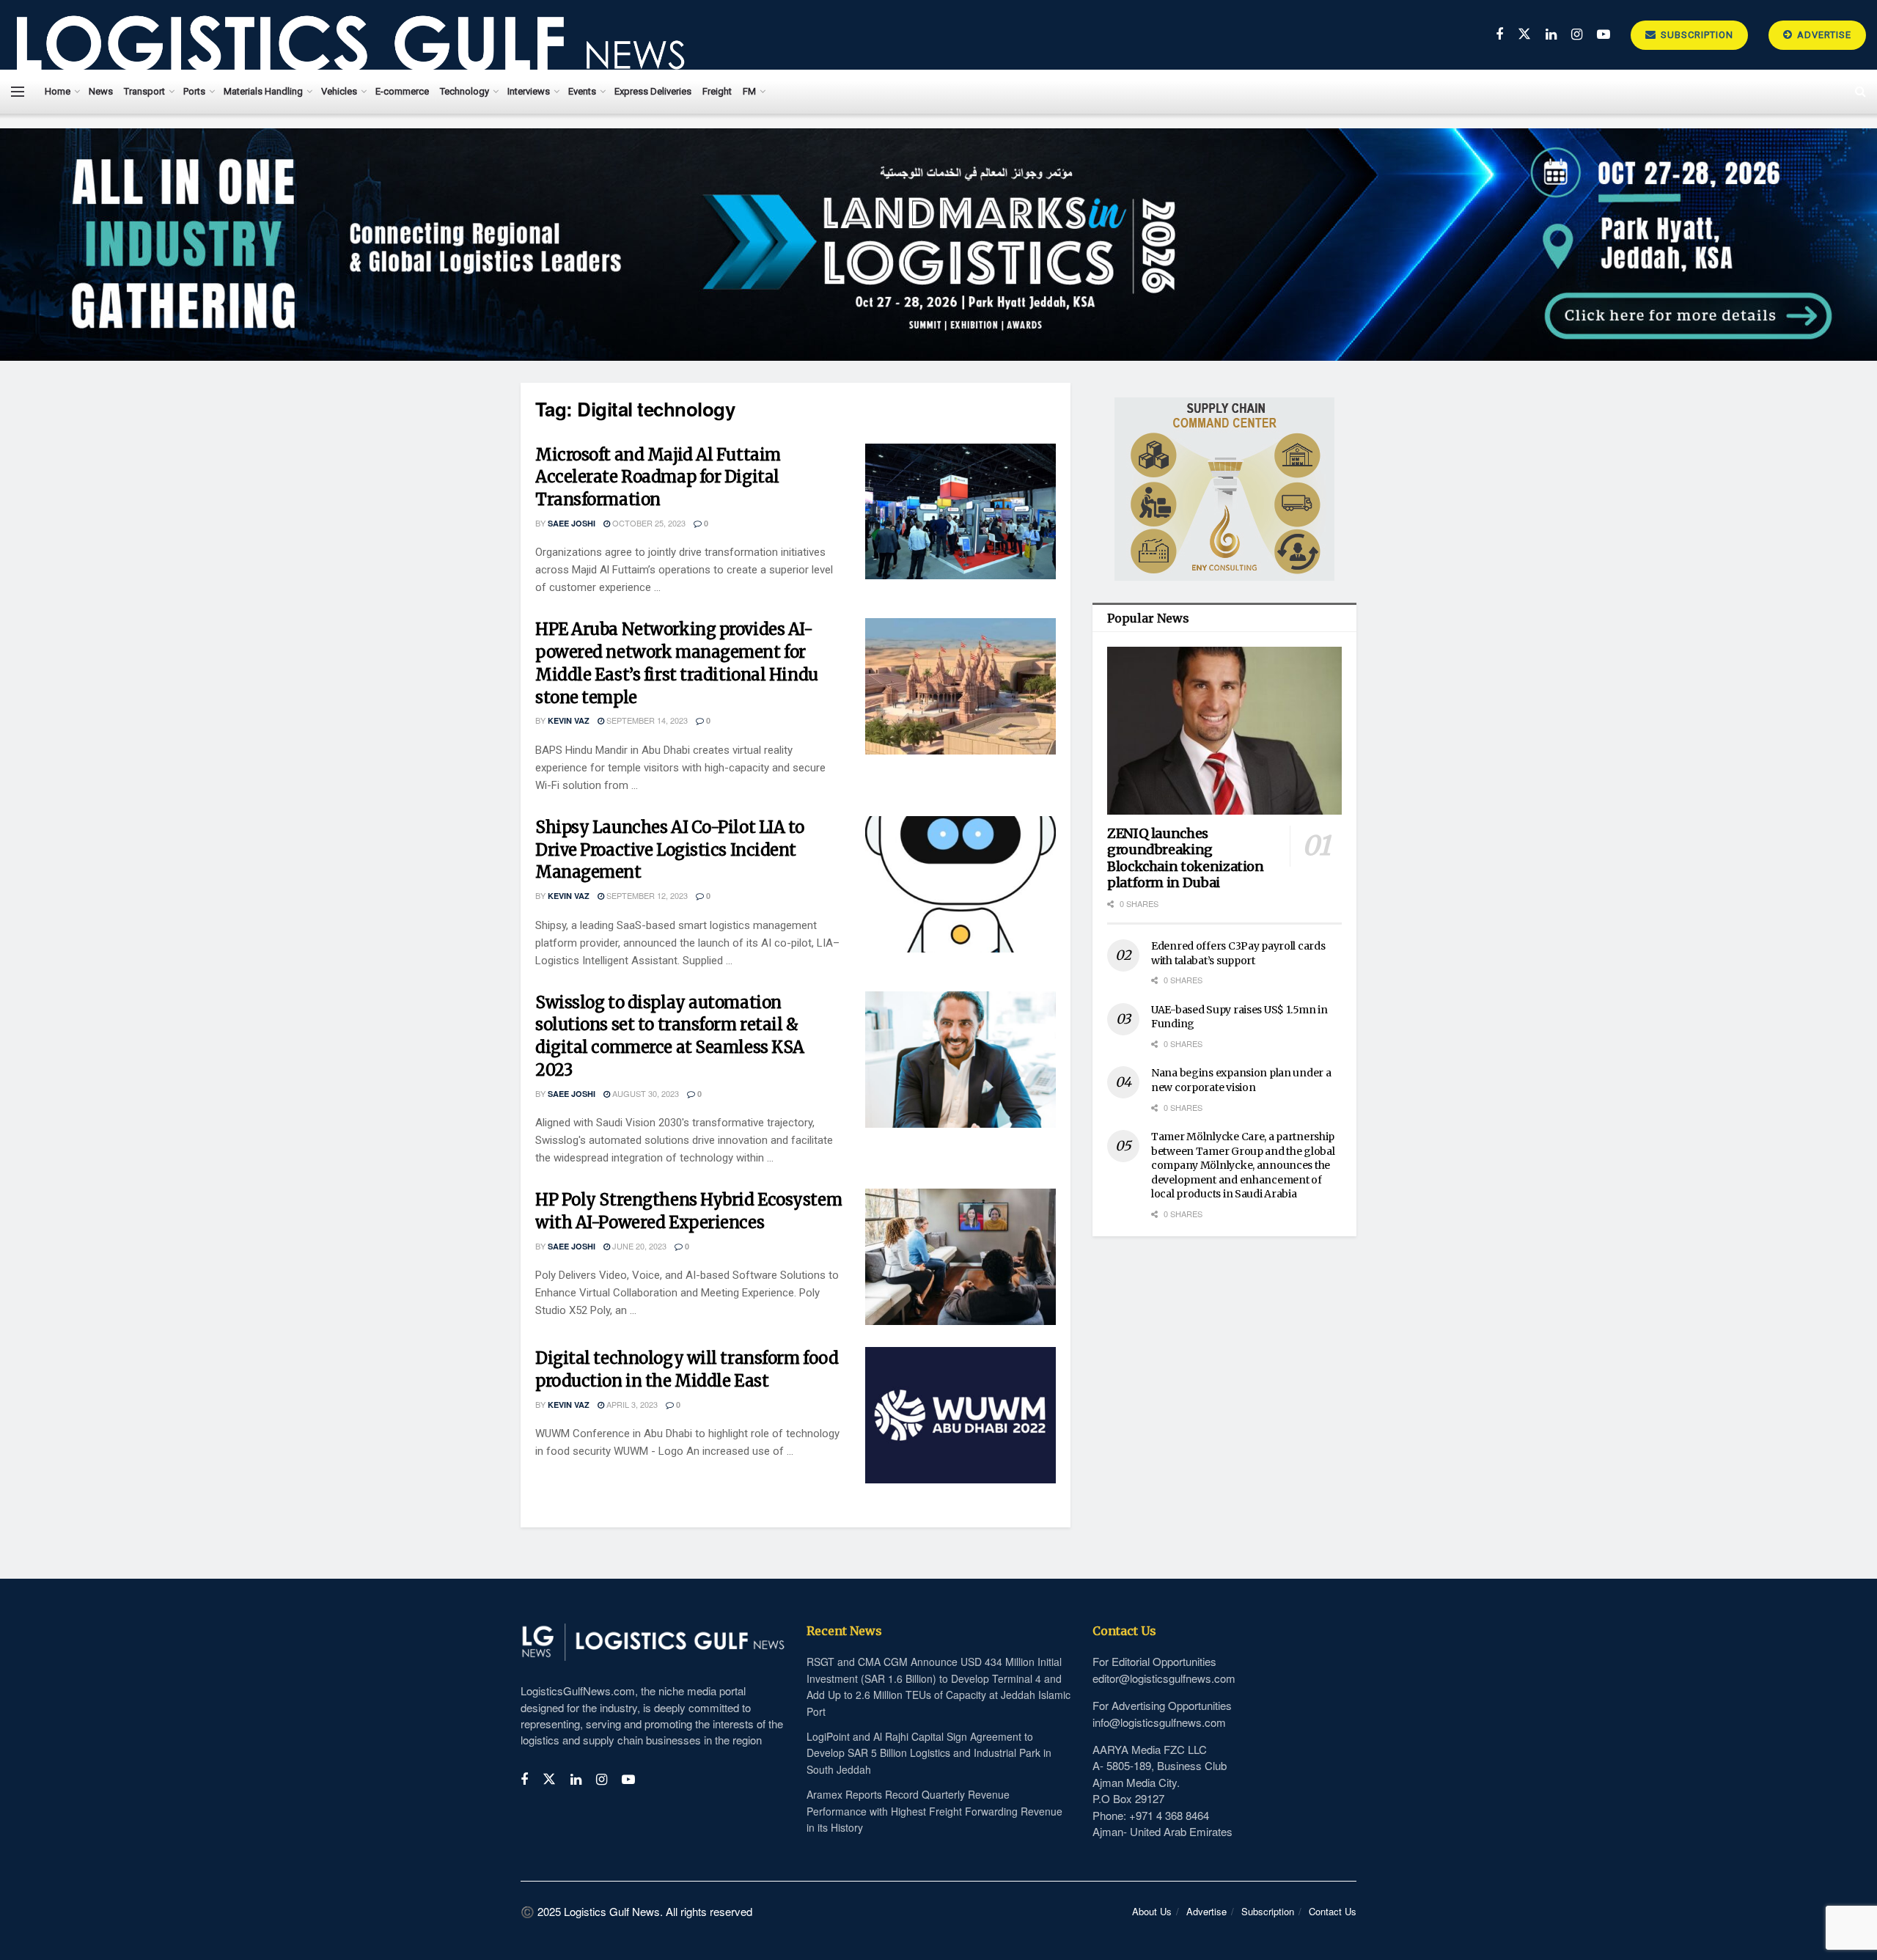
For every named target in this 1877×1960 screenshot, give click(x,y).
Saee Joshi (572, 523)
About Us (1152, 1911)
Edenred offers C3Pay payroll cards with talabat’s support (1238, 953)
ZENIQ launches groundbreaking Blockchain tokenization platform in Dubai (1186, 858)
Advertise (1823, 35)
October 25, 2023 (648, 523)
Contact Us (1333, 1911)
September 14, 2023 (646, 720)
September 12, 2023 (646, 895)
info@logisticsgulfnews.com (1159, 1722)
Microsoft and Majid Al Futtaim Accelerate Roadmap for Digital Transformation (658, 477)
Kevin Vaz (569, 720)
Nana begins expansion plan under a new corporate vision (1241, 1080)
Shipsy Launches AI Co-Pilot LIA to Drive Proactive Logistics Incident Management (670, 850)
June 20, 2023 (638, 1246)
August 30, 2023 (644, 1093)
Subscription (1696, 35)
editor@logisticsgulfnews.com (1164, 1678)
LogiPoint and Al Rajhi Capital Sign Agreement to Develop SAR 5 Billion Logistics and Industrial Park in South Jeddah (929, 1753)
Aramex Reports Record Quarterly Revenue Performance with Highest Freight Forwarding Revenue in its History (934, 1811)
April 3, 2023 (631, 1404)
